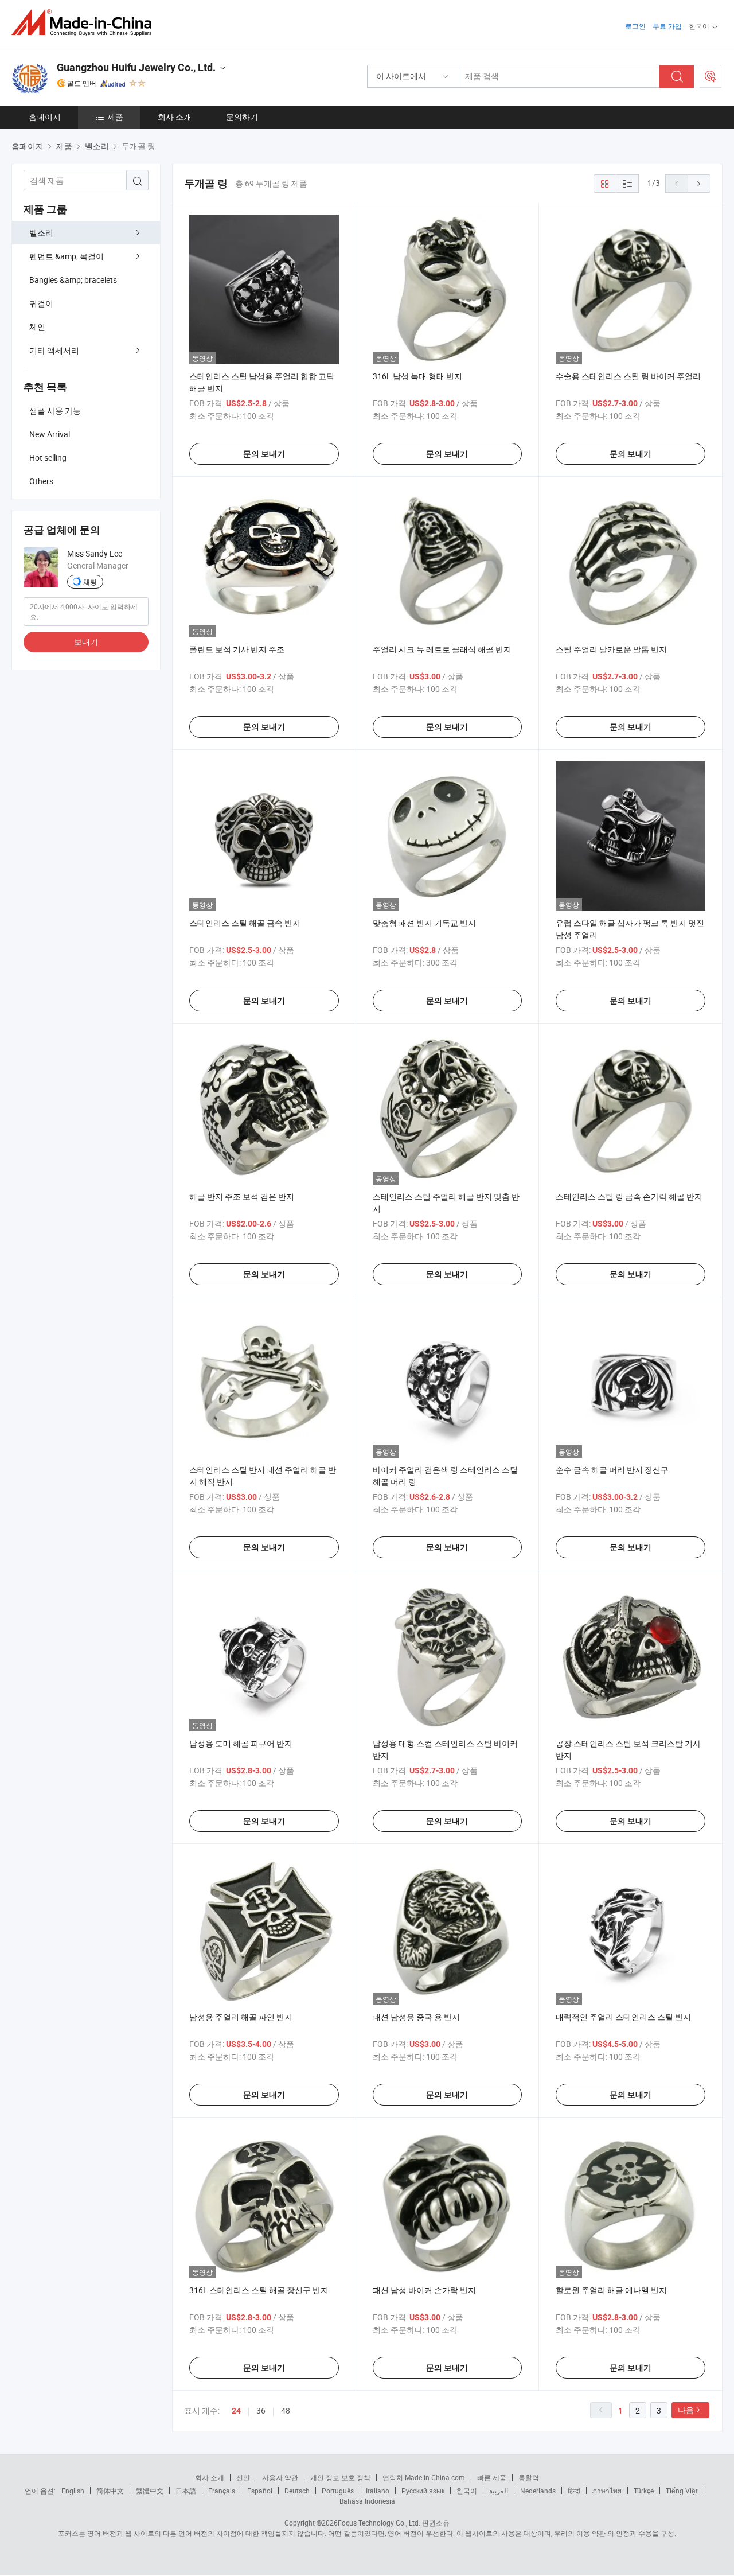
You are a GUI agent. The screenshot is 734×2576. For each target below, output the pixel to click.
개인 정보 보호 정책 (340, 2477)
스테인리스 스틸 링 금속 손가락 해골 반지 (629, 1196)
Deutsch (297, 2491)
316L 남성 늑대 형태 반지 (417, 376)
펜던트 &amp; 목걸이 (67, 256)
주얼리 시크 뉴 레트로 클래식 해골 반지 (442, 649)
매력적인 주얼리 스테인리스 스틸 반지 (623, 2017)
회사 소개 (175, 117)
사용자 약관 (280, 2477)
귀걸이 (41, 303)
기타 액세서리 (54, 350)
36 (261, 2410)
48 (286, 2410)
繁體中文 (150, 2491)
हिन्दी (574, 2491)
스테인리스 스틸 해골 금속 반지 (245, 923)
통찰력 (529, 2477)
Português (338, 2491)
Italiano (378, 2491)
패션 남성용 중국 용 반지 (416, 2017)
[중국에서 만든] (85, 23)
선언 (243, 2477)
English (73, 2491)
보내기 (86, 642)
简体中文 (110, 2491)
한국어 (467, 2491)
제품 (115, 117)
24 (236, 2411)
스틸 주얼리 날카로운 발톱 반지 (611, 649)
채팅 (90, 582)
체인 (37, 327)
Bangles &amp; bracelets (73, 280)
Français (222, 2491)
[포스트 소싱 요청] (710, 76)
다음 (686, 2410)
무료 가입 (667, 26)
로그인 (635, 26)
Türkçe (644, 2491)
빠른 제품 (492, 2477)
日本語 (186, 2491)
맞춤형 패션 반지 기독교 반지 (424, 923)
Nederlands (538, 2491)
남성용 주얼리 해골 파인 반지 (241, 2017)
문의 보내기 (264, 454)
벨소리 (41, 233)
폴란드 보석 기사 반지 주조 (237, 649)
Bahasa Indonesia (367, 2501)
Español (260, 2491)
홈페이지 (45, 117)
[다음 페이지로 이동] (699, 184)
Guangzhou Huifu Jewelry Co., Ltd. (136, 67)
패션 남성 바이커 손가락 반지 (424, 2290)
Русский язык (423, 2491)
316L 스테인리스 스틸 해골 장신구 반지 (259, 2290)
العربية (499, 2491)
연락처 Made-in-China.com (424, 2477)
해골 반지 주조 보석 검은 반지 (242, 1196)
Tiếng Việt (682, 2491)
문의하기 (242, 117)
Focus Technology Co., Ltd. (379, 2523)
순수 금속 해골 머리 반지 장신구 (612, 1470)
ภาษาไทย (607, 2491)
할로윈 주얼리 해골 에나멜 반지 (611, 2290)
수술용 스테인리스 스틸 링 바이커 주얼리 (628, 376)
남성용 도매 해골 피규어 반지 (241, 1743)
